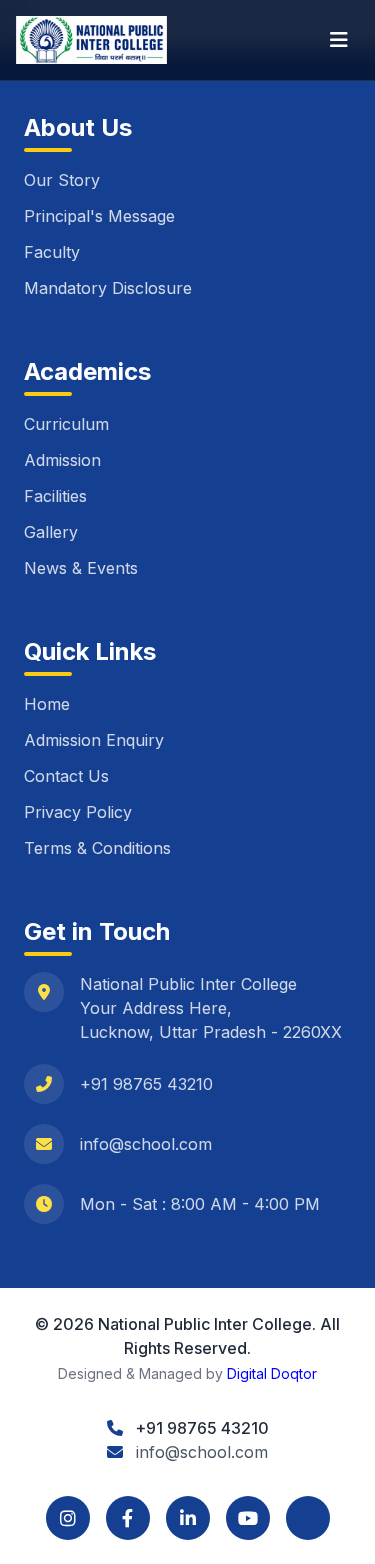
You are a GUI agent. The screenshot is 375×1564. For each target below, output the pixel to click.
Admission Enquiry (94, 740)
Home (47, 704)
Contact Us (66, 776)
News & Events (81, 568)
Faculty (52, 252)
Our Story (62, 180)
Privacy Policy (78, 812)
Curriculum (66, 424)
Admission (62, 460)
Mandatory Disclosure (108, 288)
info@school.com (146, 1144)
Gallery (51, 532)
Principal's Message (99, 216)
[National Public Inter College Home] (91, 40)
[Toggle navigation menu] (339, 40)
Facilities (55, 496)
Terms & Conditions (97, 848)
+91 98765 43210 (146, 1084)
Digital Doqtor (272, 1373)
